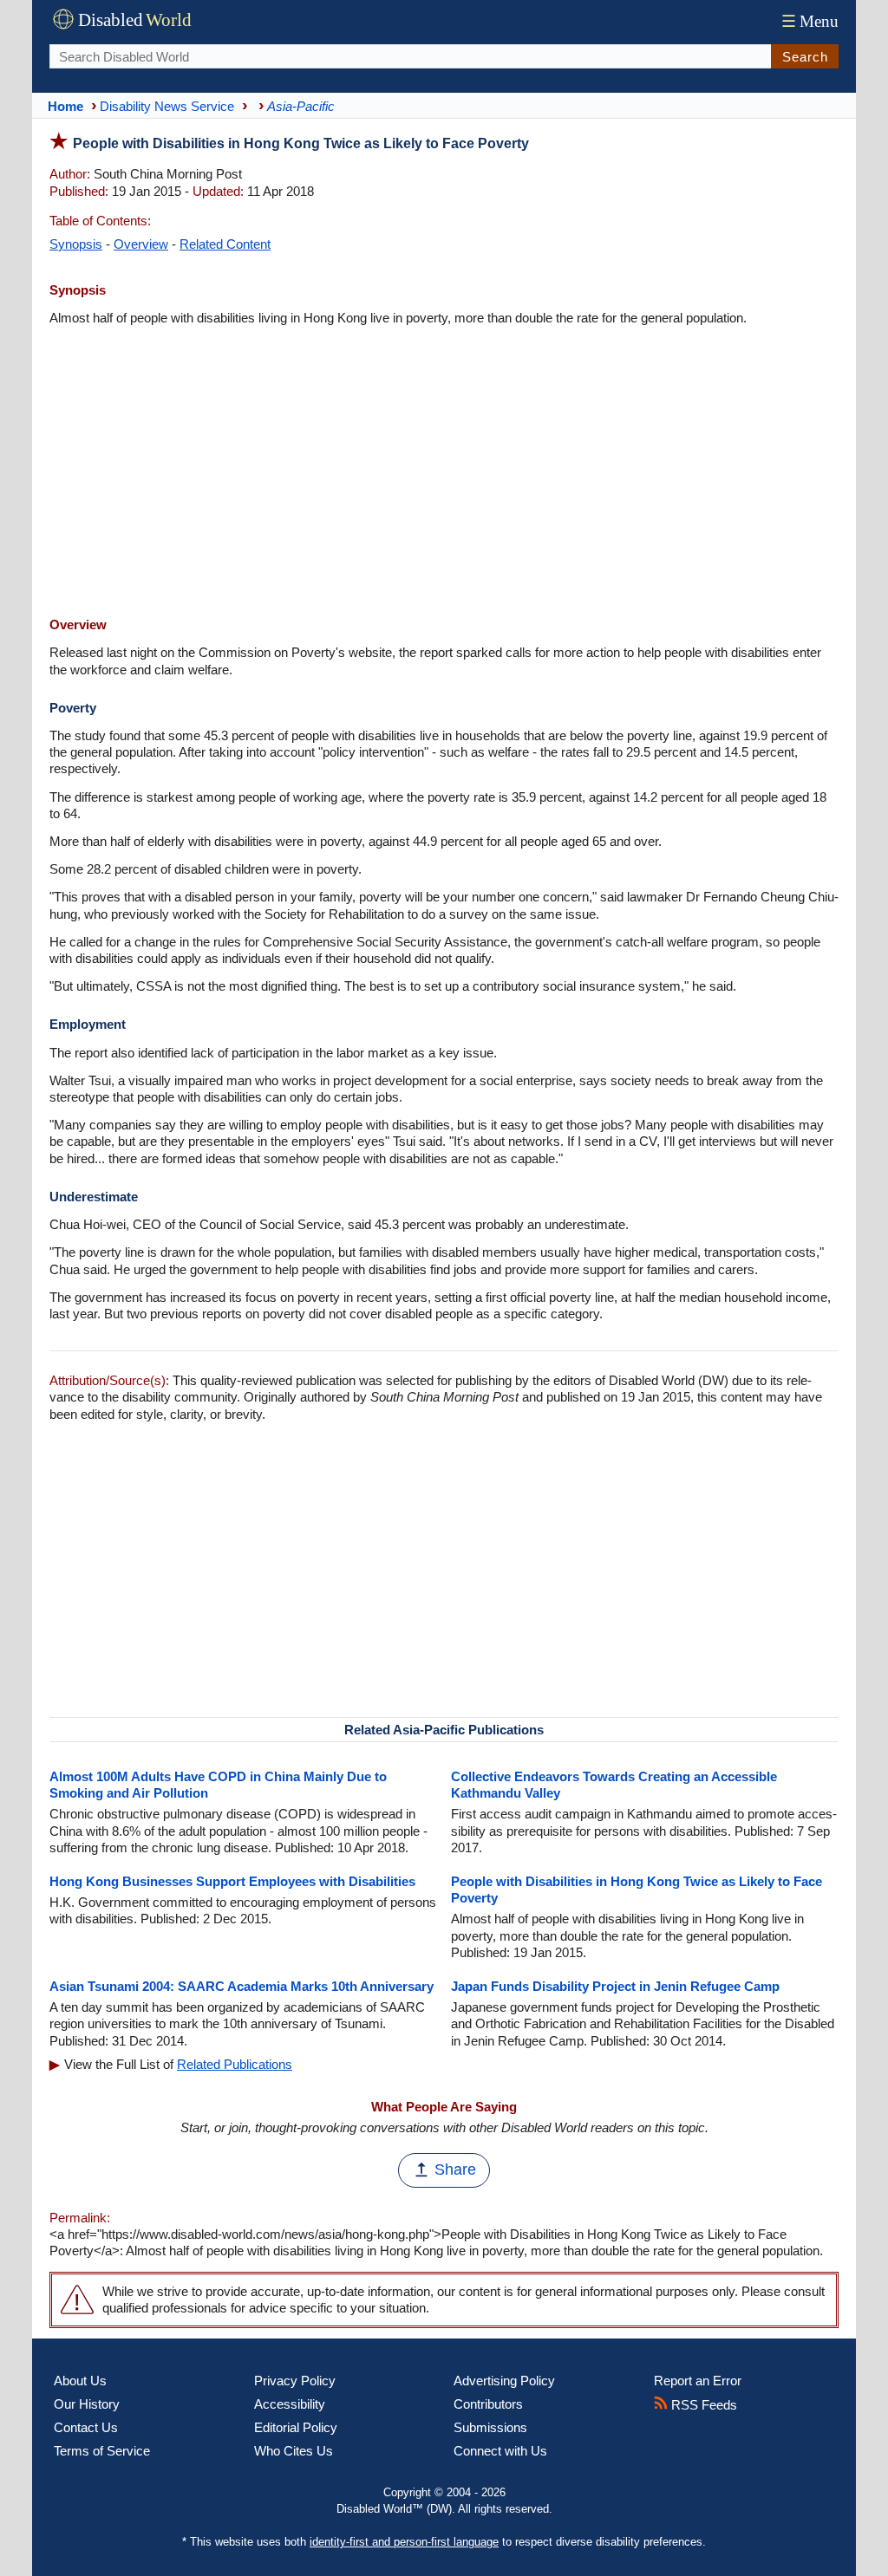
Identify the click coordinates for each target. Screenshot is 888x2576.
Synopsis (76, 244)
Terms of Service (102, 2451)
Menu (810, 21)
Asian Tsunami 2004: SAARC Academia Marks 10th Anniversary (242, 1986)
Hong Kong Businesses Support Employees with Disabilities (232, 1881)
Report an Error (698, 2381)
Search (805, 57)
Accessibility (290, 2404)
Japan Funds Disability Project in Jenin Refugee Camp (615, 1986)
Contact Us (86, 2427)
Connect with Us (500, 2451)
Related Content (225, 244)
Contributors (488, 2404)
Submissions (490, 2427)
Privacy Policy (295, 2381)
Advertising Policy (504, 2381)
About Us (80, 2381)
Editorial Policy (296, 2427)
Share (455, 2169)
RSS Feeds (702, 2405)
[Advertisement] (444, 473)
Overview (141, 244)
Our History (87, 2404)
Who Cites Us (294, 2451)
